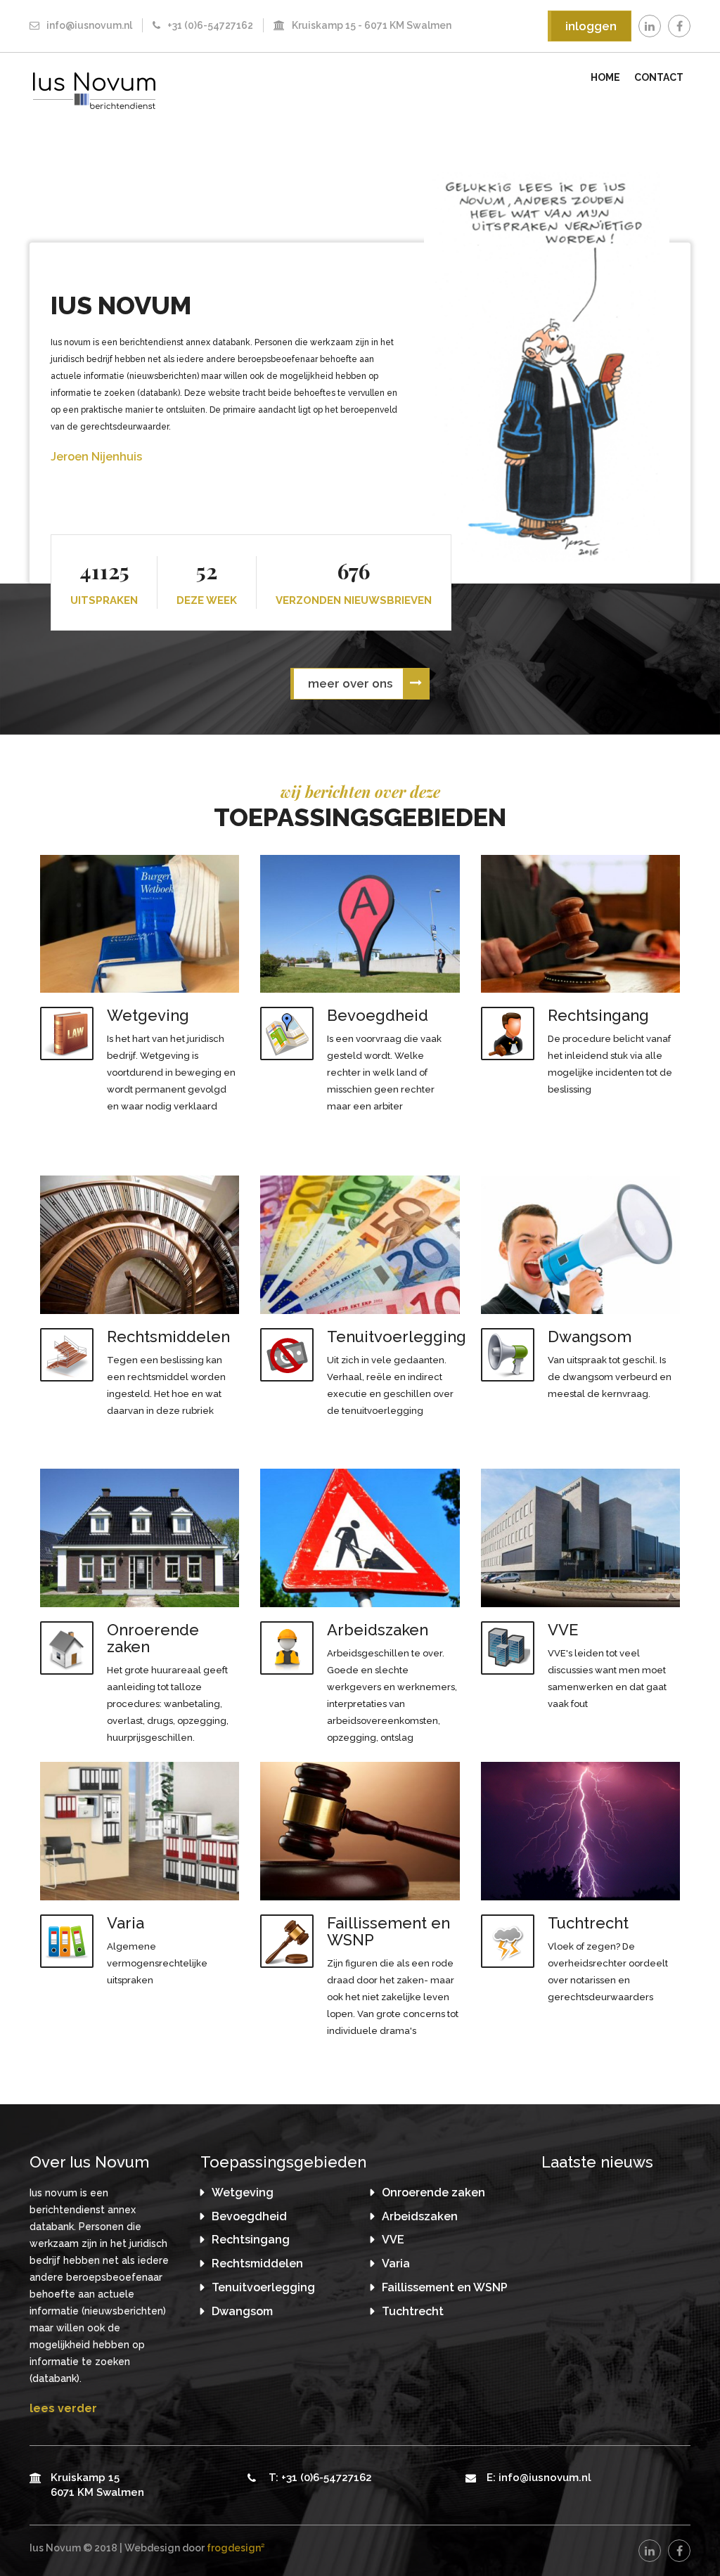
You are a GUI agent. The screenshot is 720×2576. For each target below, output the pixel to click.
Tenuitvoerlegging (263, 2287)
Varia (396, 2263)
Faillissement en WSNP (445, 2287)
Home (605, 77)
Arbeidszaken (420, 2216)
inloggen (591, 26)
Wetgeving (243, 2192)
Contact (659, 77)
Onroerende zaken (433, 2192)
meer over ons (350, 683)
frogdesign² (236, 2548)
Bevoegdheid (249, 2216)
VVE (393, 2240)
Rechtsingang (251, 2240)
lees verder (63, 2408)
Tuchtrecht (413, 2311)
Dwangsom (242, 2311)
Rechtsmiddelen (257, 2263)
